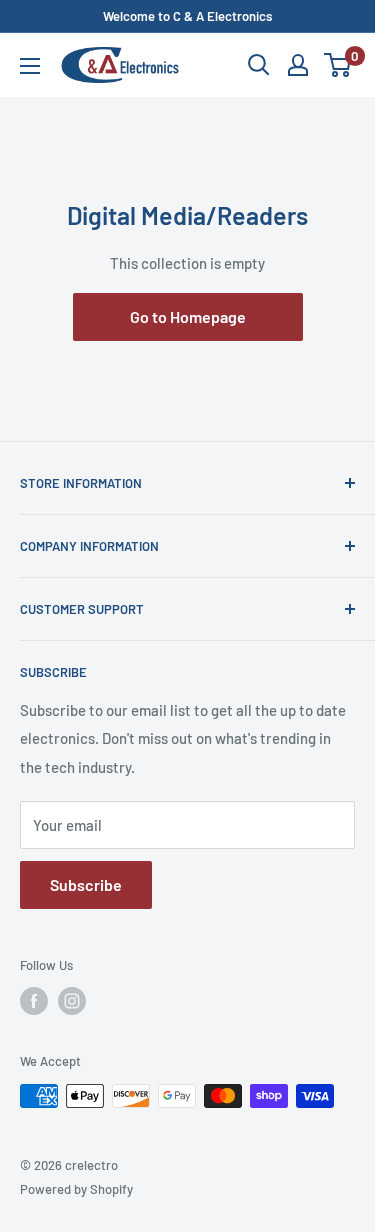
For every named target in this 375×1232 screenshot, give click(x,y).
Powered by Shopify (76, 1189)
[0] (338, 65)
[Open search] (259, 65)
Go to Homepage (188, 316)
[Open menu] (30, 66)
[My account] (298, 65)
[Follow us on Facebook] (34, 1001)
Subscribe (86, 884)
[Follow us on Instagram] (72, 1001)
